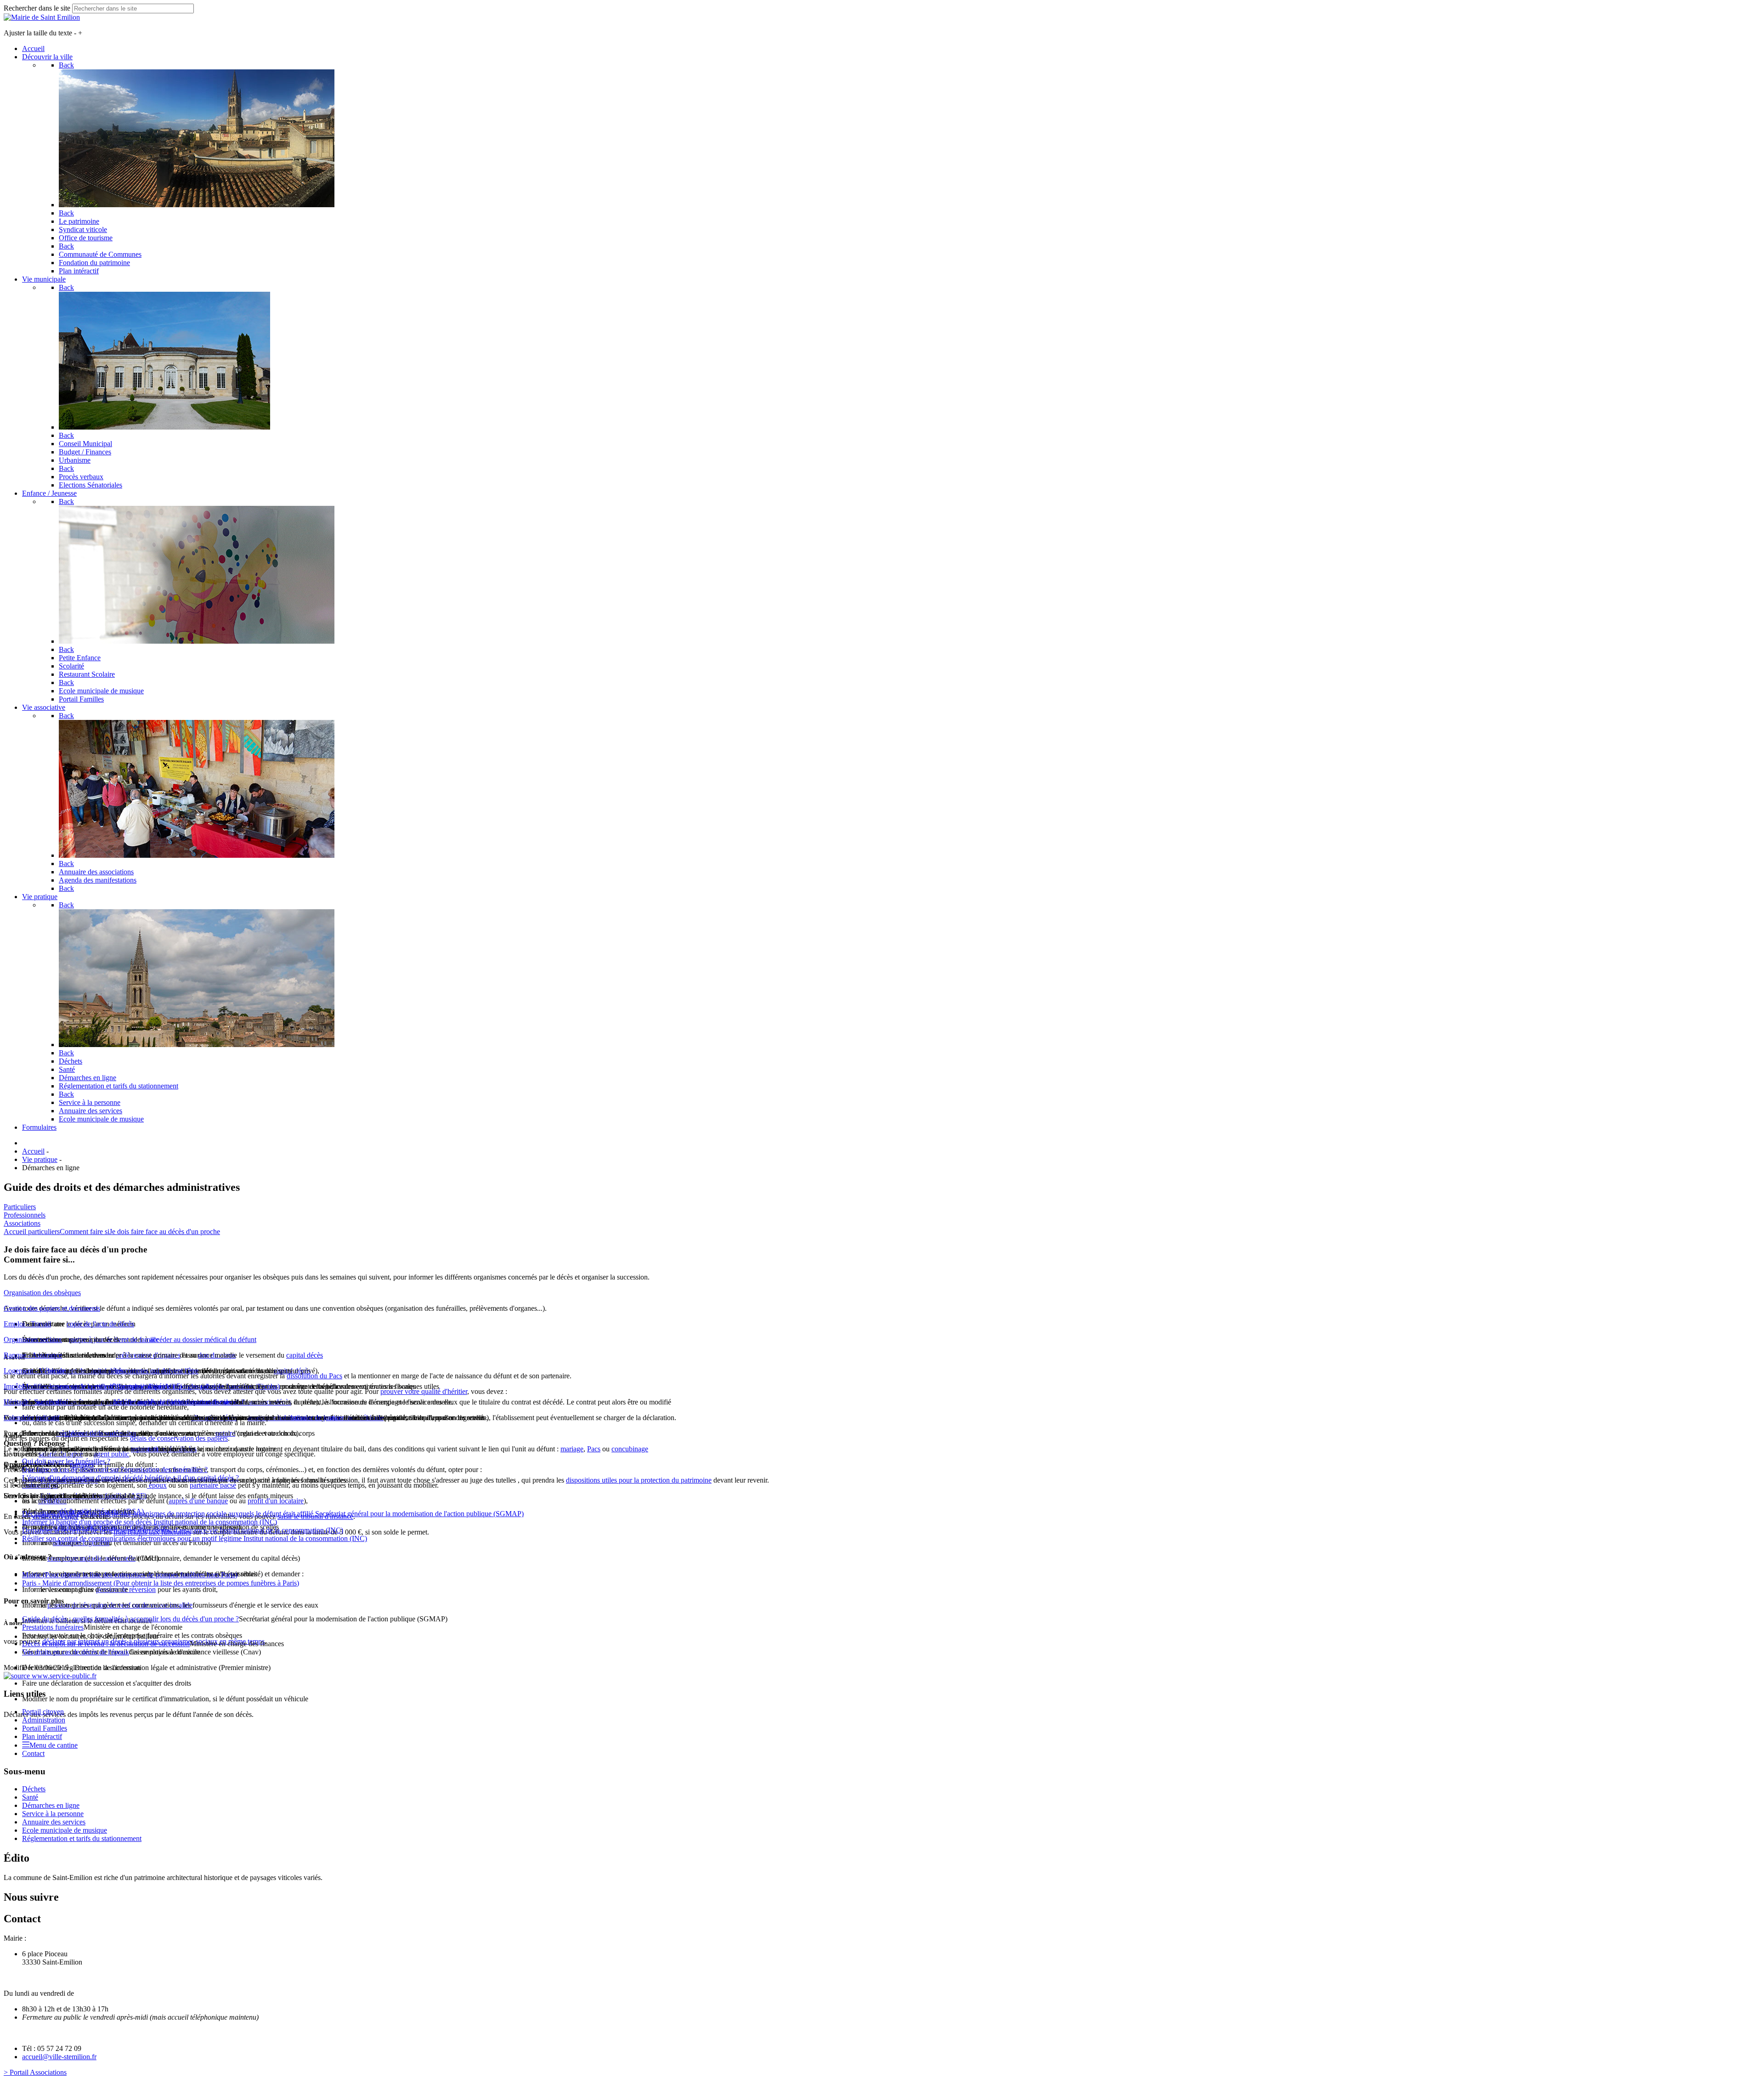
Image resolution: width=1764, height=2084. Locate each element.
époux (157, 1485)
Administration (44, 1720)
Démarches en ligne (51, 1805)
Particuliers (20, 1207)
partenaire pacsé (213, 1485)
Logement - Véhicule (34, 1371)
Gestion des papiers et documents (52, 1308)
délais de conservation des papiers (179, 1438)
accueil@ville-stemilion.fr (59, 2057)
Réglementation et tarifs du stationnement (82, 1838)
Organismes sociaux (33, 1339)
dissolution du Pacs (314, 1376)
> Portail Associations (35, 2072)
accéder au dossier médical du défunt (203, 1339)
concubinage (630, 1449)
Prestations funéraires (53, 1627)
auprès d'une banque (198, 1501)
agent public (111, 1454)
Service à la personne (53, 1814)
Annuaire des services (54, 1822)
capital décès (305, 1355)
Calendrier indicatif (31, 1418)
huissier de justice (316, 1418)
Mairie (130, 1575)
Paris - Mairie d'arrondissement (161, 1583)
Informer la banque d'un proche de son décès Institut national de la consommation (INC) (150, 1522)
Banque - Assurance (33, 1355)
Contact (33, 1753)
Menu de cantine (54, 1745)
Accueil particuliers (32, 1232)
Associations (22, 1223)
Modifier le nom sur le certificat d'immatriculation (93, 1386)
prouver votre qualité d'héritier (424, 1391)
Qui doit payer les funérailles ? (66, 1461)
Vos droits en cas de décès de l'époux (76, 1652)
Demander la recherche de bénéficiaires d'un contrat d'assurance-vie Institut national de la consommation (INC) (183, 1530)
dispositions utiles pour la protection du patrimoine (639, 1480)
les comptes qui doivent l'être (157, 1371)
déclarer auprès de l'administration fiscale (172, 1402)
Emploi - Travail (27, 1324)
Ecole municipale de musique (65, 1830)
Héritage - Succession (35, 1402)
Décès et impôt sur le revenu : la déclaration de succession (106, 1644)
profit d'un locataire (276, 1501)
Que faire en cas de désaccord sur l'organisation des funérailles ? (115, 1470)
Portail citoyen (43, 1712)
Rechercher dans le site (37, 8)
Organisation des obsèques (42, 1293)
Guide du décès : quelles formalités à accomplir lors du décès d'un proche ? (130, 1619)
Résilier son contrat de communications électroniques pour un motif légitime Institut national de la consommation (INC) (195, 1538)
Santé (30, 1797)
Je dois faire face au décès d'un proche (165, 1232)
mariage (572, 1449)
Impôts (14, 1386)
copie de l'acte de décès (100, 1324)
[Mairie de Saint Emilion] (42, 17)
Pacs (594, 1449)
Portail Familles (45, 1728)
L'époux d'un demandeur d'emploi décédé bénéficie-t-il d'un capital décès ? (130, 1478)
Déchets (34, 1789)
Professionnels (25, 1215)
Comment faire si (85, 1232)
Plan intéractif (42, 1736)
